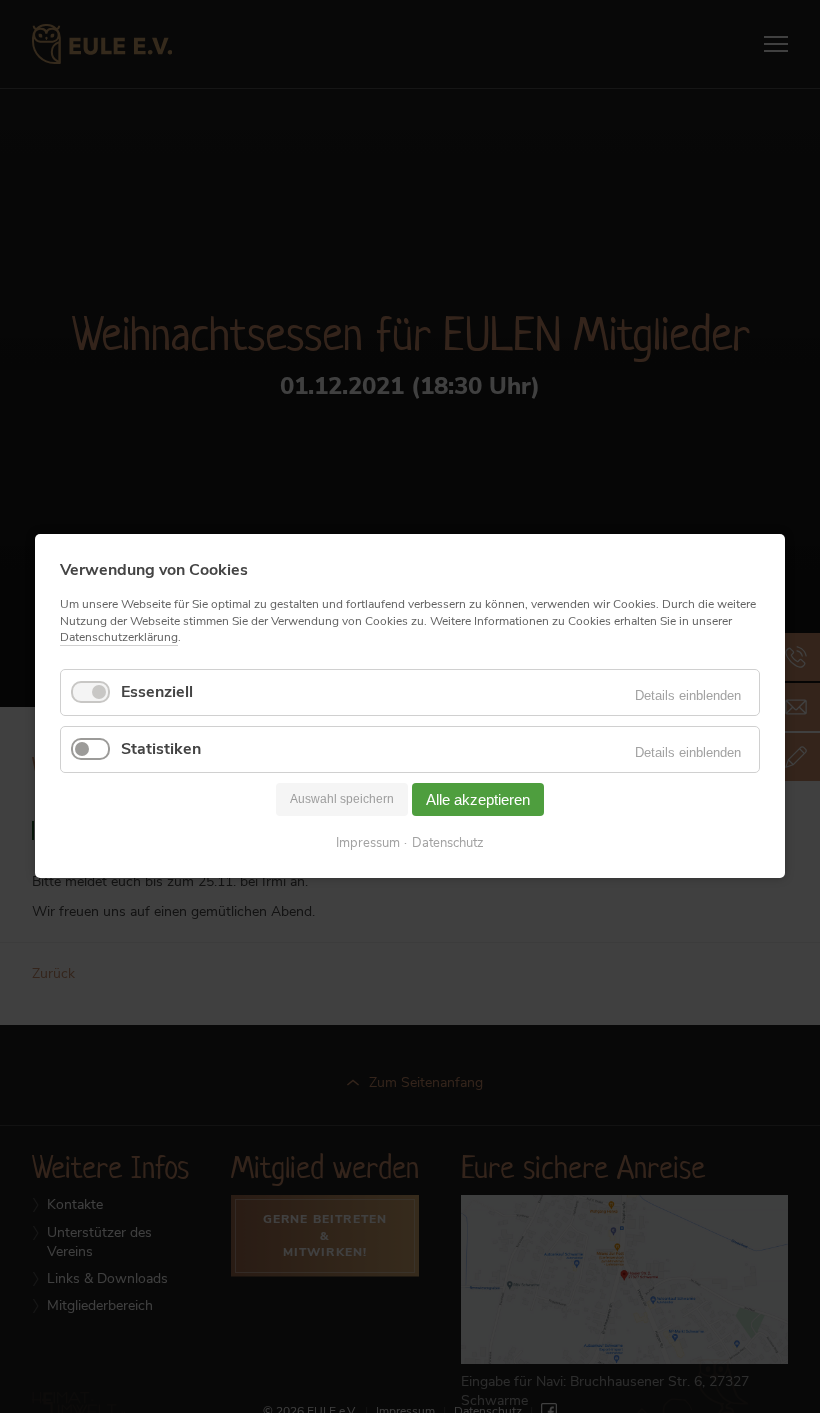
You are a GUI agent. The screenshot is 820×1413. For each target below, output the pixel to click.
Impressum (368, 844)
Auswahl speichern (342, 800)
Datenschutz (448, 844)
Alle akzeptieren (478, 799)
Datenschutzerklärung (119, 637)
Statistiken (161, 749)
